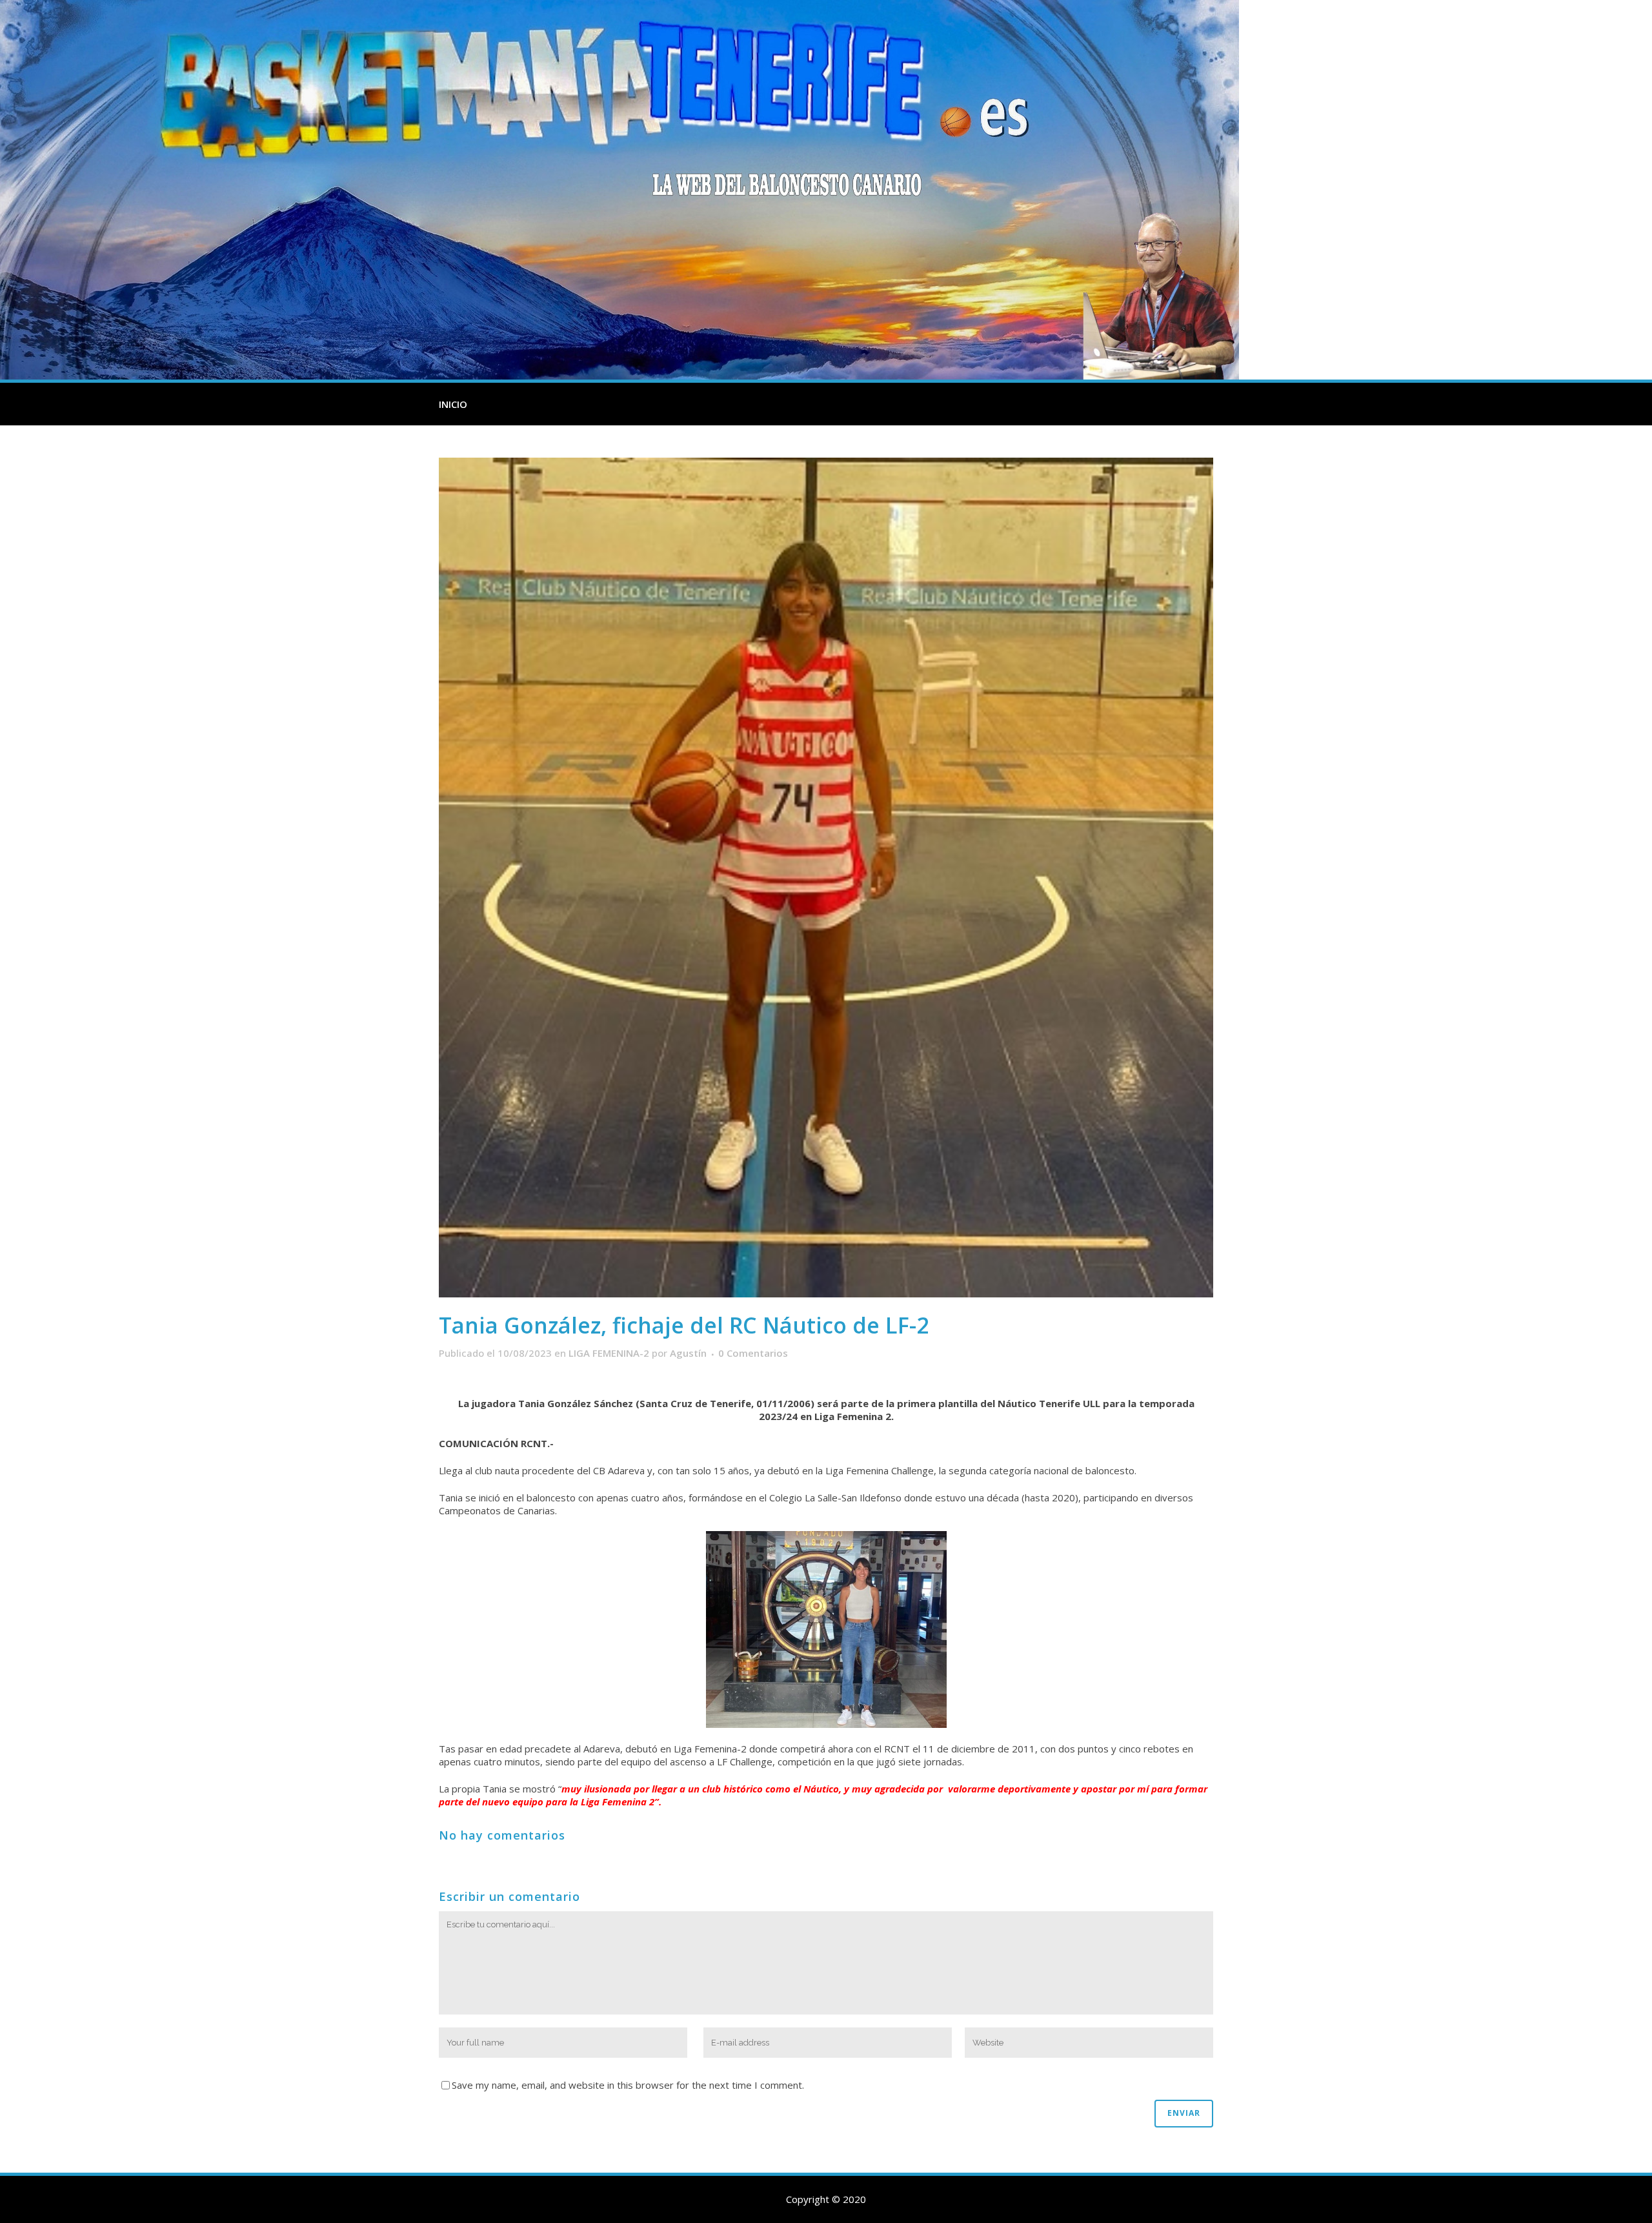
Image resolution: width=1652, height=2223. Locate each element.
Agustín (688, 1353)
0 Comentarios (753, 1353)
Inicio (453, 404)
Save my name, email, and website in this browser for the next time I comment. (628, 2085)
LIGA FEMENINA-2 (609, 1353)
